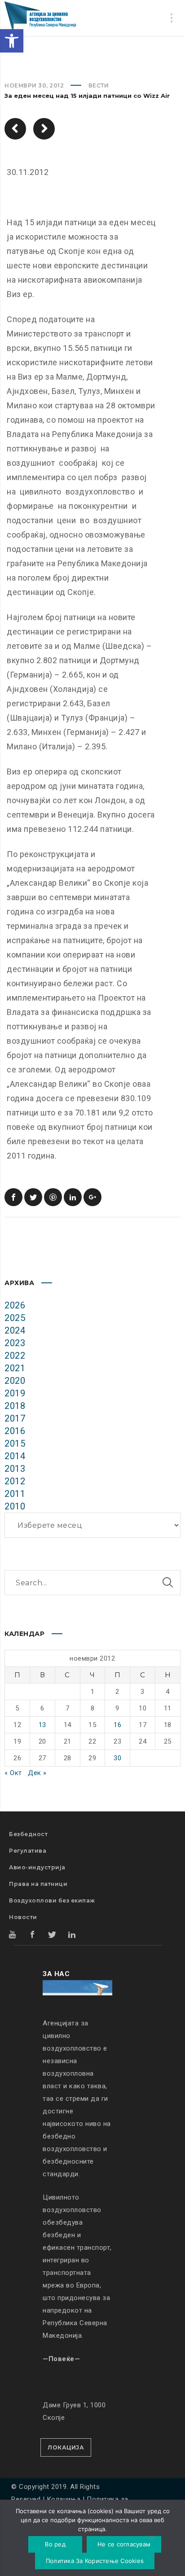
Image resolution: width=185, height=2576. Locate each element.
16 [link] (117, 1725)
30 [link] (117, 1758)
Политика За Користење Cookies (95, 2561)
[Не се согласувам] (151, 2539)
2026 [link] (15, 1305)
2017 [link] (15, 1418)
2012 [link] (15, 1481)
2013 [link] (15, 1469)
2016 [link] (15, 1431)
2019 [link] (15, 1393)
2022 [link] (15, 1356)
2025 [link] (15, 1318)
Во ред (55, 2544)
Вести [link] (99, 85)
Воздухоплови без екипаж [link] (52, 1900)
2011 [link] (15, 1494)
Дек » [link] (37, 1773)
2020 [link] (15, 1381)
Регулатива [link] (28, 1851)
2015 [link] (15, 1443)
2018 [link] (15, 1406)
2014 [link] (15, 1456)
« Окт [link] (13, 1773)
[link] (12, 41)
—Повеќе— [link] (61, 2359)
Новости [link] (23, 1917)
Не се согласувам (124, 2544)
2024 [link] (15, 1330)
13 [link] (42, 1725)
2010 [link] (15, 1506)
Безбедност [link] (28, 1834)
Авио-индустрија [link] (37, 1867)
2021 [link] (15, 1368)
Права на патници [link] (38, 1884)
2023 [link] (15, 1343)
